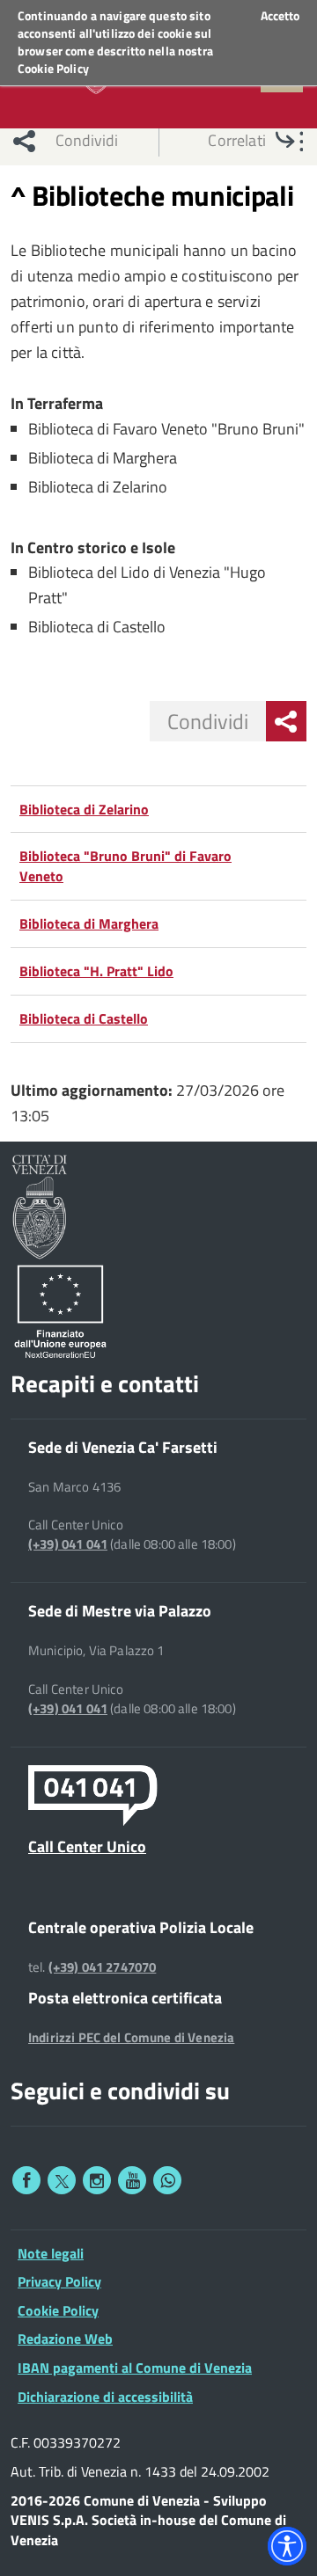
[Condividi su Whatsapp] (167, 2180)
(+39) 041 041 (68, 1544)
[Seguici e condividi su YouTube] (132, 2180)
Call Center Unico (87, 1846)
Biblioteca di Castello (84, 1018)
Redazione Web (65, 2339)
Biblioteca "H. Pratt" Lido (96, 971)
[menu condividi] (286, 721)
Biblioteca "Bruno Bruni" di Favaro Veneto (125, 866)
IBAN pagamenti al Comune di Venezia (135, 2368)
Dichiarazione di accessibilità (105, 2397)
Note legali (51, 2253)
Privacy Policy (59, 2281)
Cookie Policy (53, 68)
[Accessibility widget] (287, 2546)
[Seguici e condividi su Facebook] (26, 2180)
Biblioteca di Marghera (89, 923)
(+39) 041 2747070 (103, 1967)
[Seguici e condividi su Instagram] (97, 2180)
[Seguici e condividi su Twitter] (62, 2180)
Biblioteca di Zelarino (84, 809)
